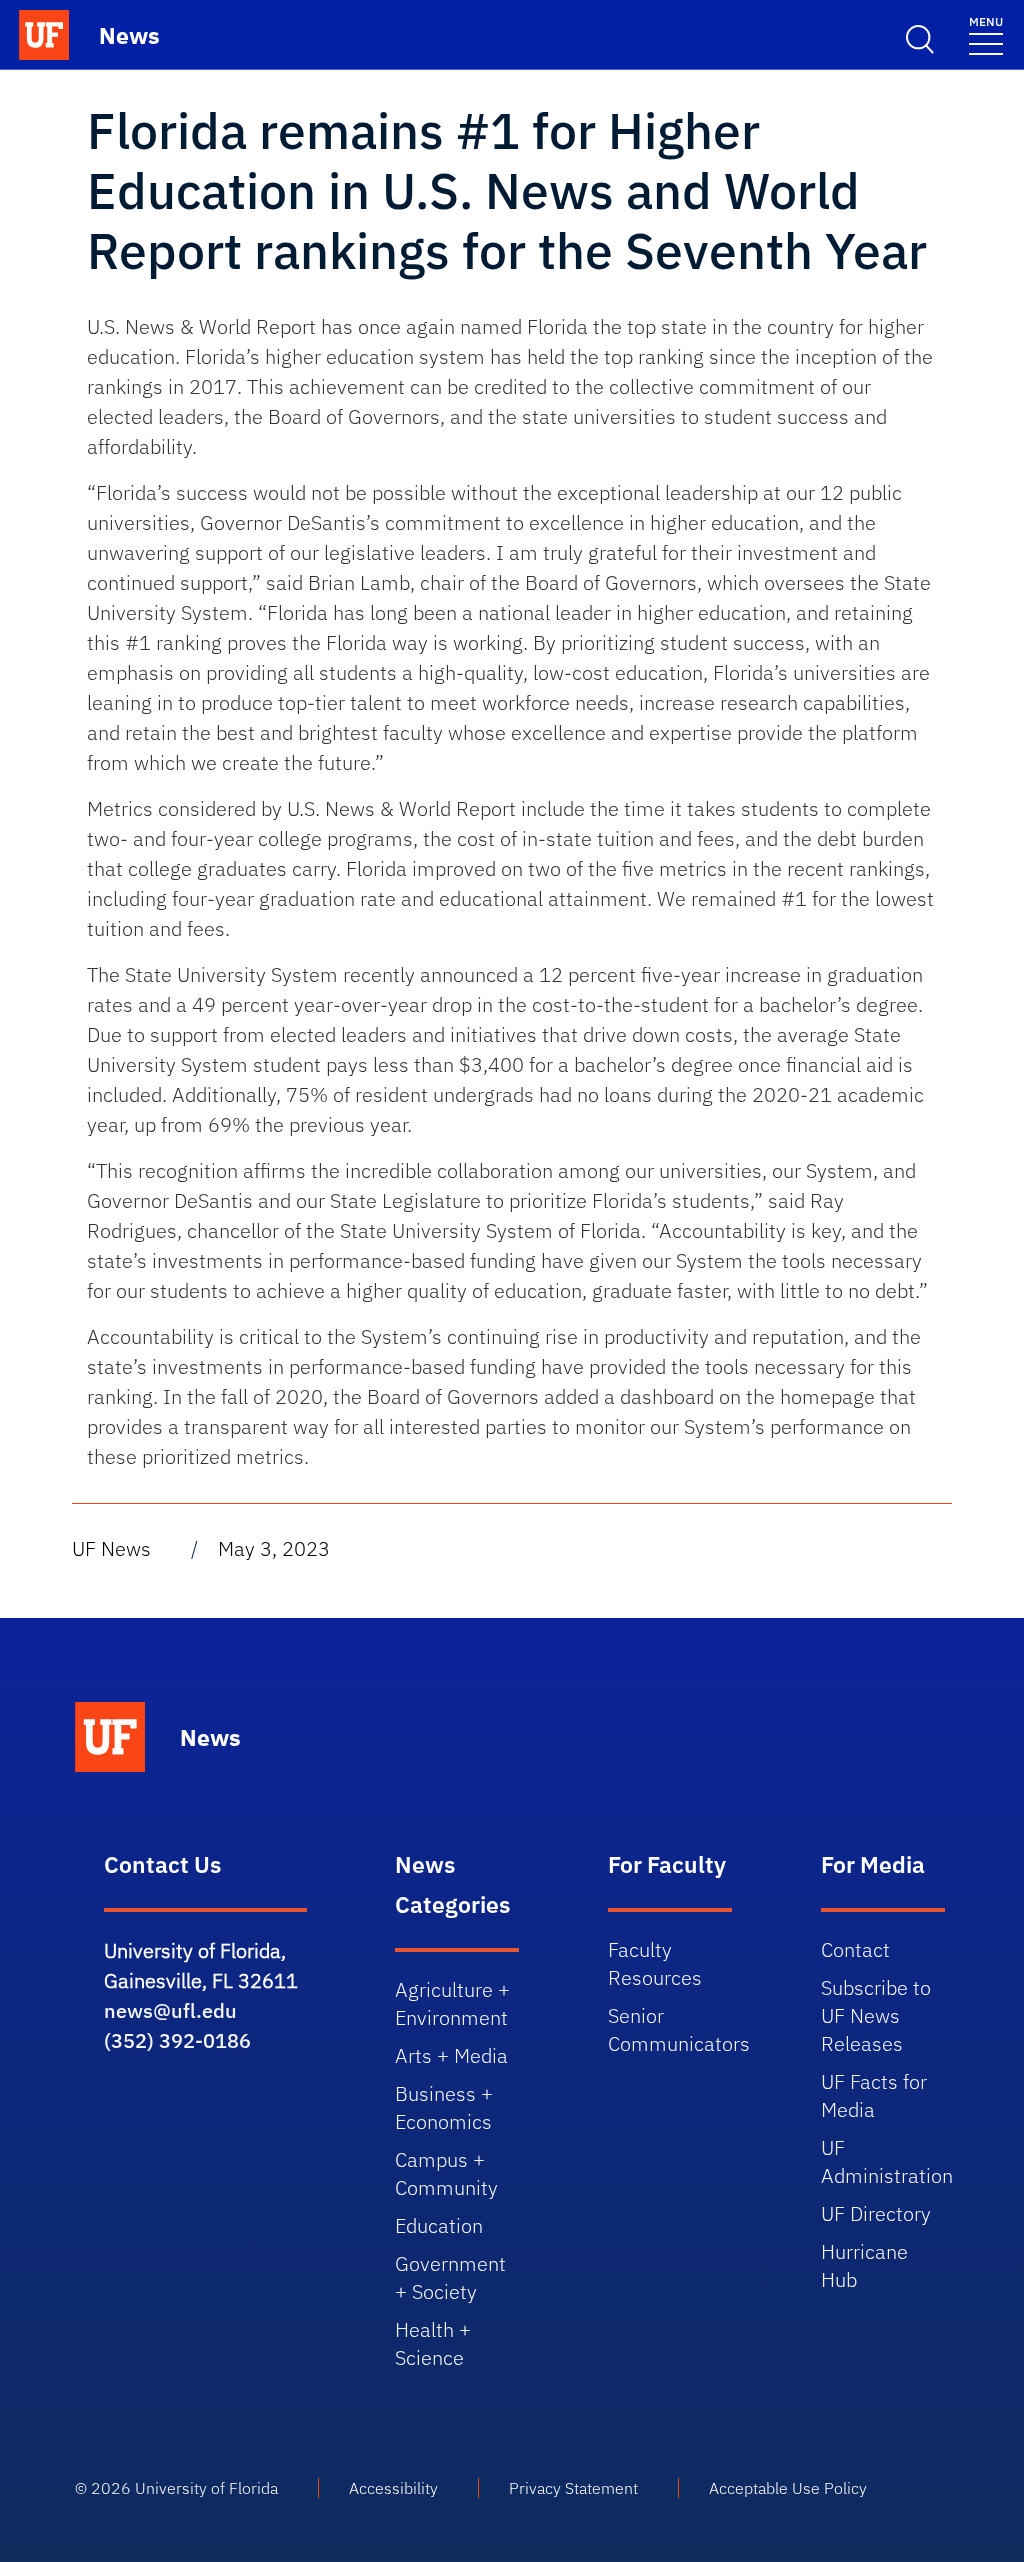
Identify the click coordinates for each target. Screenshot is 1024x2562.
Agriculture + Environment (452, 2003)
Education (439, 2225)
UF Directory (876, 2213)
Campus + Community (446, 2173)
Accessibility (393, 2488)
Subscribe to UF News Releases (876, 2015)
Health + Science (433, 2343)
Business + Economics (444, 2107)
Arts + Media (451, 2055)
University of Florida (206, 2488)
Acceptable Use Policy (788, 2488)
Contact (855, 1949)
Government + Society (450, 2277)
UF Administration (887, 2161)
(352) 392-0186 (177, 2040)
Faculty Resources (655, 1963)
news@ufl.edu (170, 2010)
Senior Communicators (679, 2029)
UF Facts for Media (874, 2095)
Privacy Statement (573, 2488)
